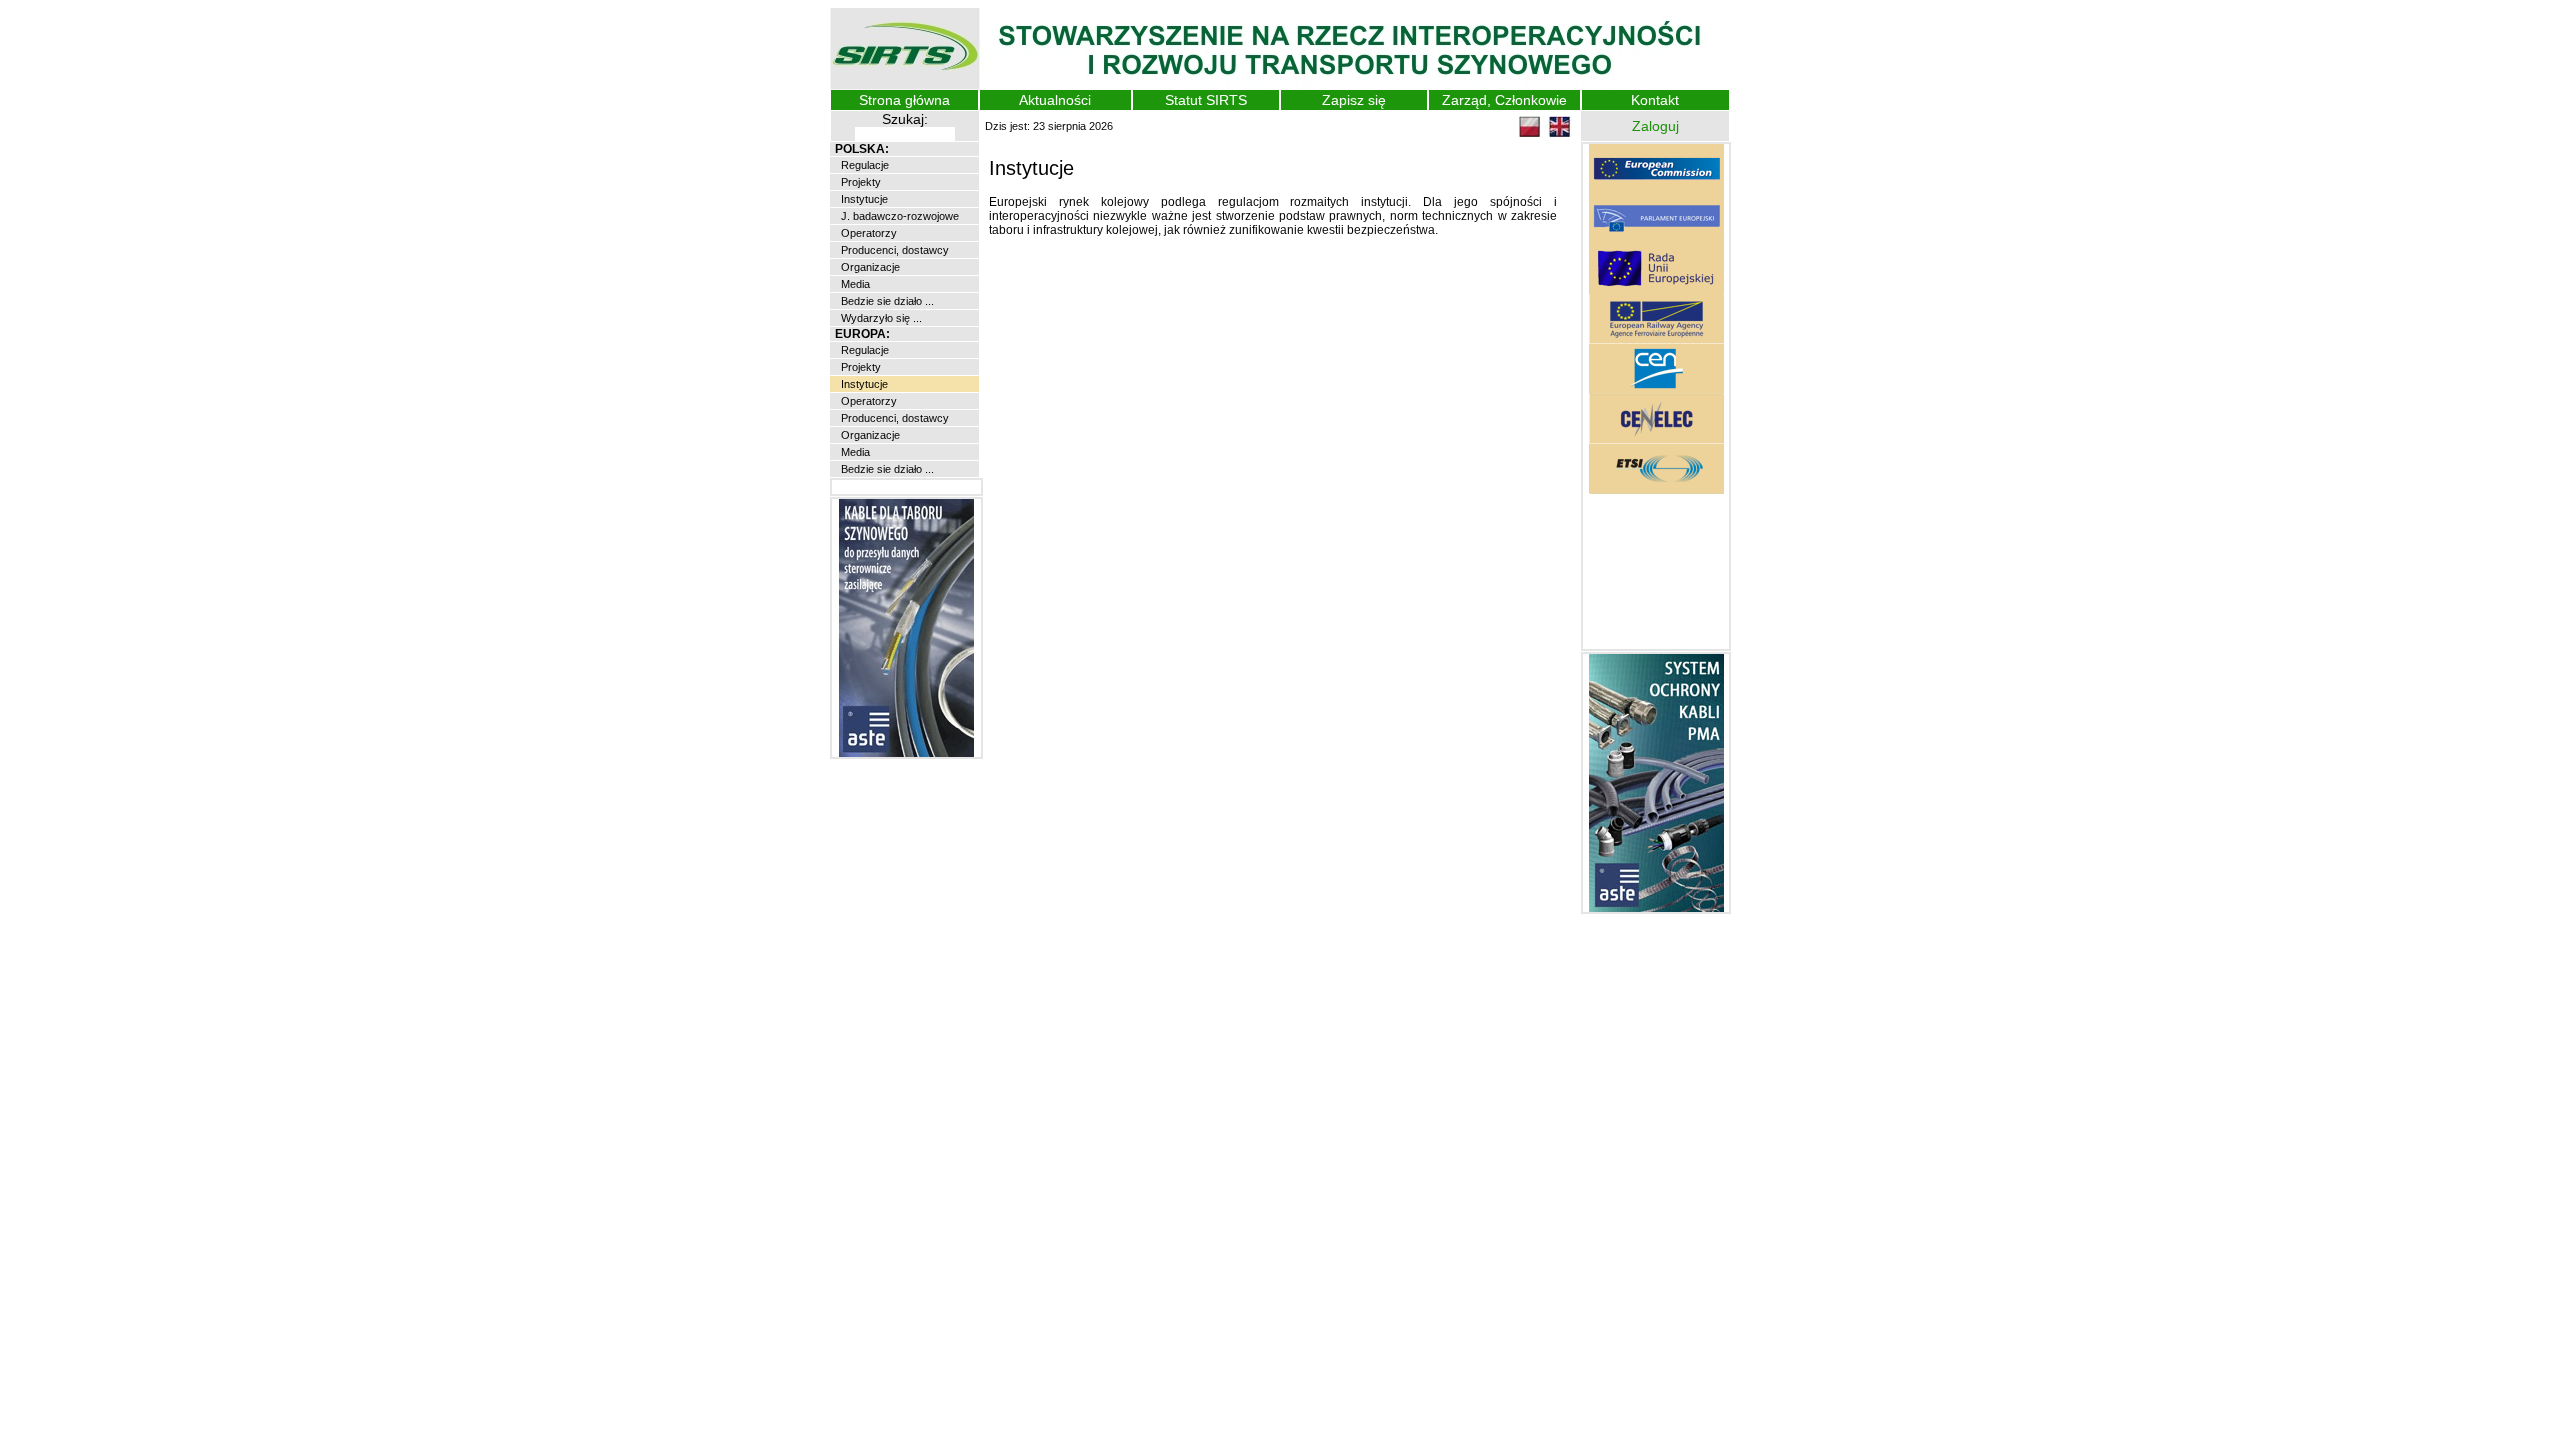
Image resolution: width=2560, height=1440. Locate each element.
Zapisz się (1354, 100)
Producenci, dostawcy (893, 250)
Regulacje (863, 165)
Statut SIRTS (1206, 100)
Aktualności (1055, 100)
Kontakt (1655, 100)
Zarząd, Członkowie (1504, 100)
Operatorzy (867, 233)
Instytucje (863, 199)
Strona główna (904, 100)
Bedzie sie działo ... (886, 301)
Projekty (859, 182)
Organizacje (869, 267)
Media (854, 284)
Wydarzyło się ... (880, 318)
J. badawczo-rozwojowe (898, 216)
